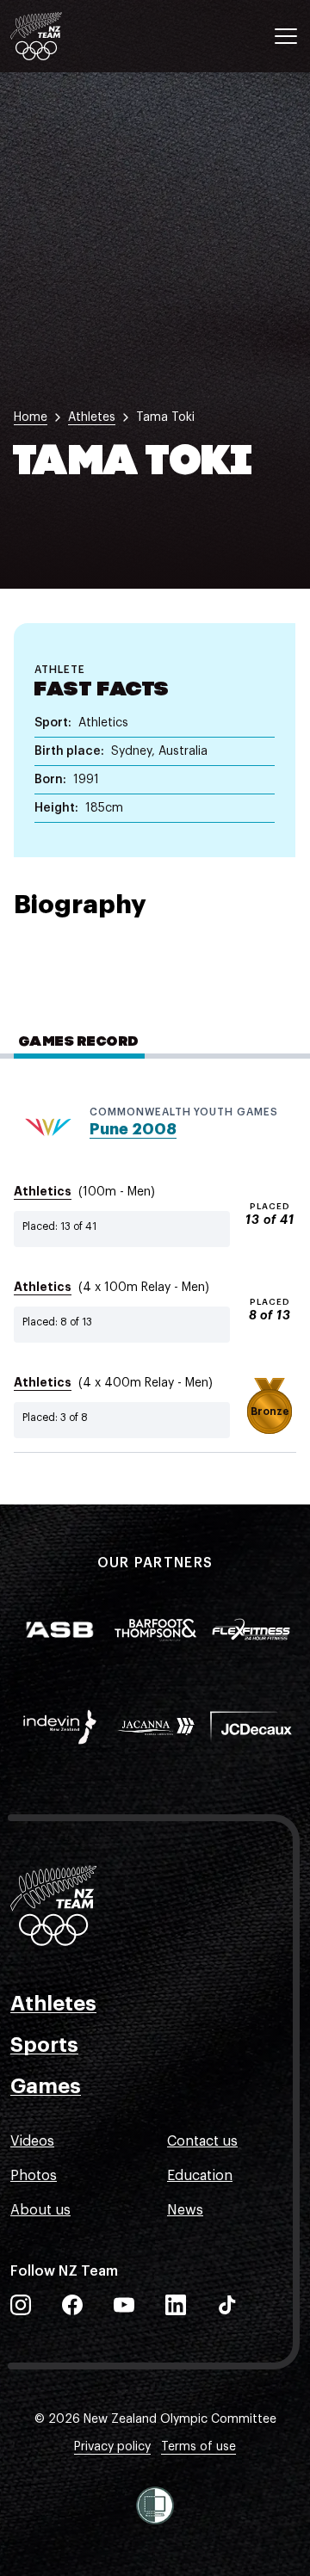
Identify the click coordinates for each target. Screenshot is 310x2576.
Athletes (53, 2004)
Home (31, 417)
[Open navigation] (286, 36)
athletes (92, 417)
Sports (44, 2045)
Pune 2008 (133, 1129)
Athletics (43, 1191)
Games (46, 2086)
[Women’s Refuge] (155, 2505)
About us (40, 2210)
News (185, 2210)
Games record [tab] (79, 1042)
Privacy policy (112, 2447)
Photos (34, 2176)
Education (200, 2176)
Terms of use (198, 2447)
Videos (32, 2141)
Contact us (202, 2141)
